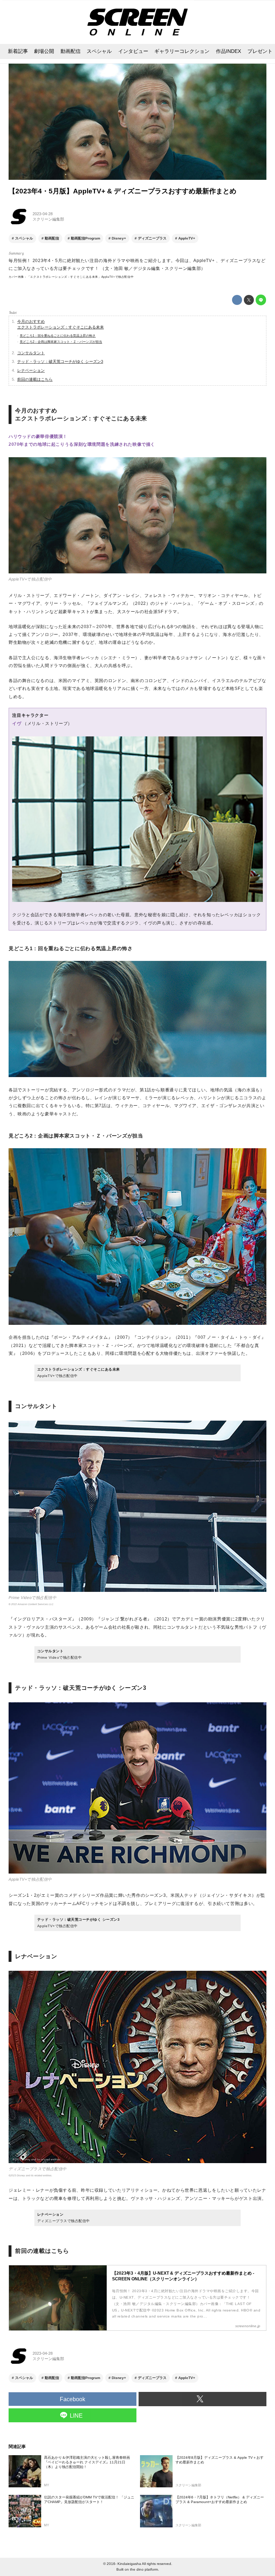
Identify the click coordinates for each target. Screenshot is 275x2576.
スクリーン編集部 (48, 219)
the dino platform (144, 2569)
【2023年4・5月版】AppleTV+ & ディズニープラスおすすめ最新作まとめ (122, 191)
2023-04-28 (43, 214)
